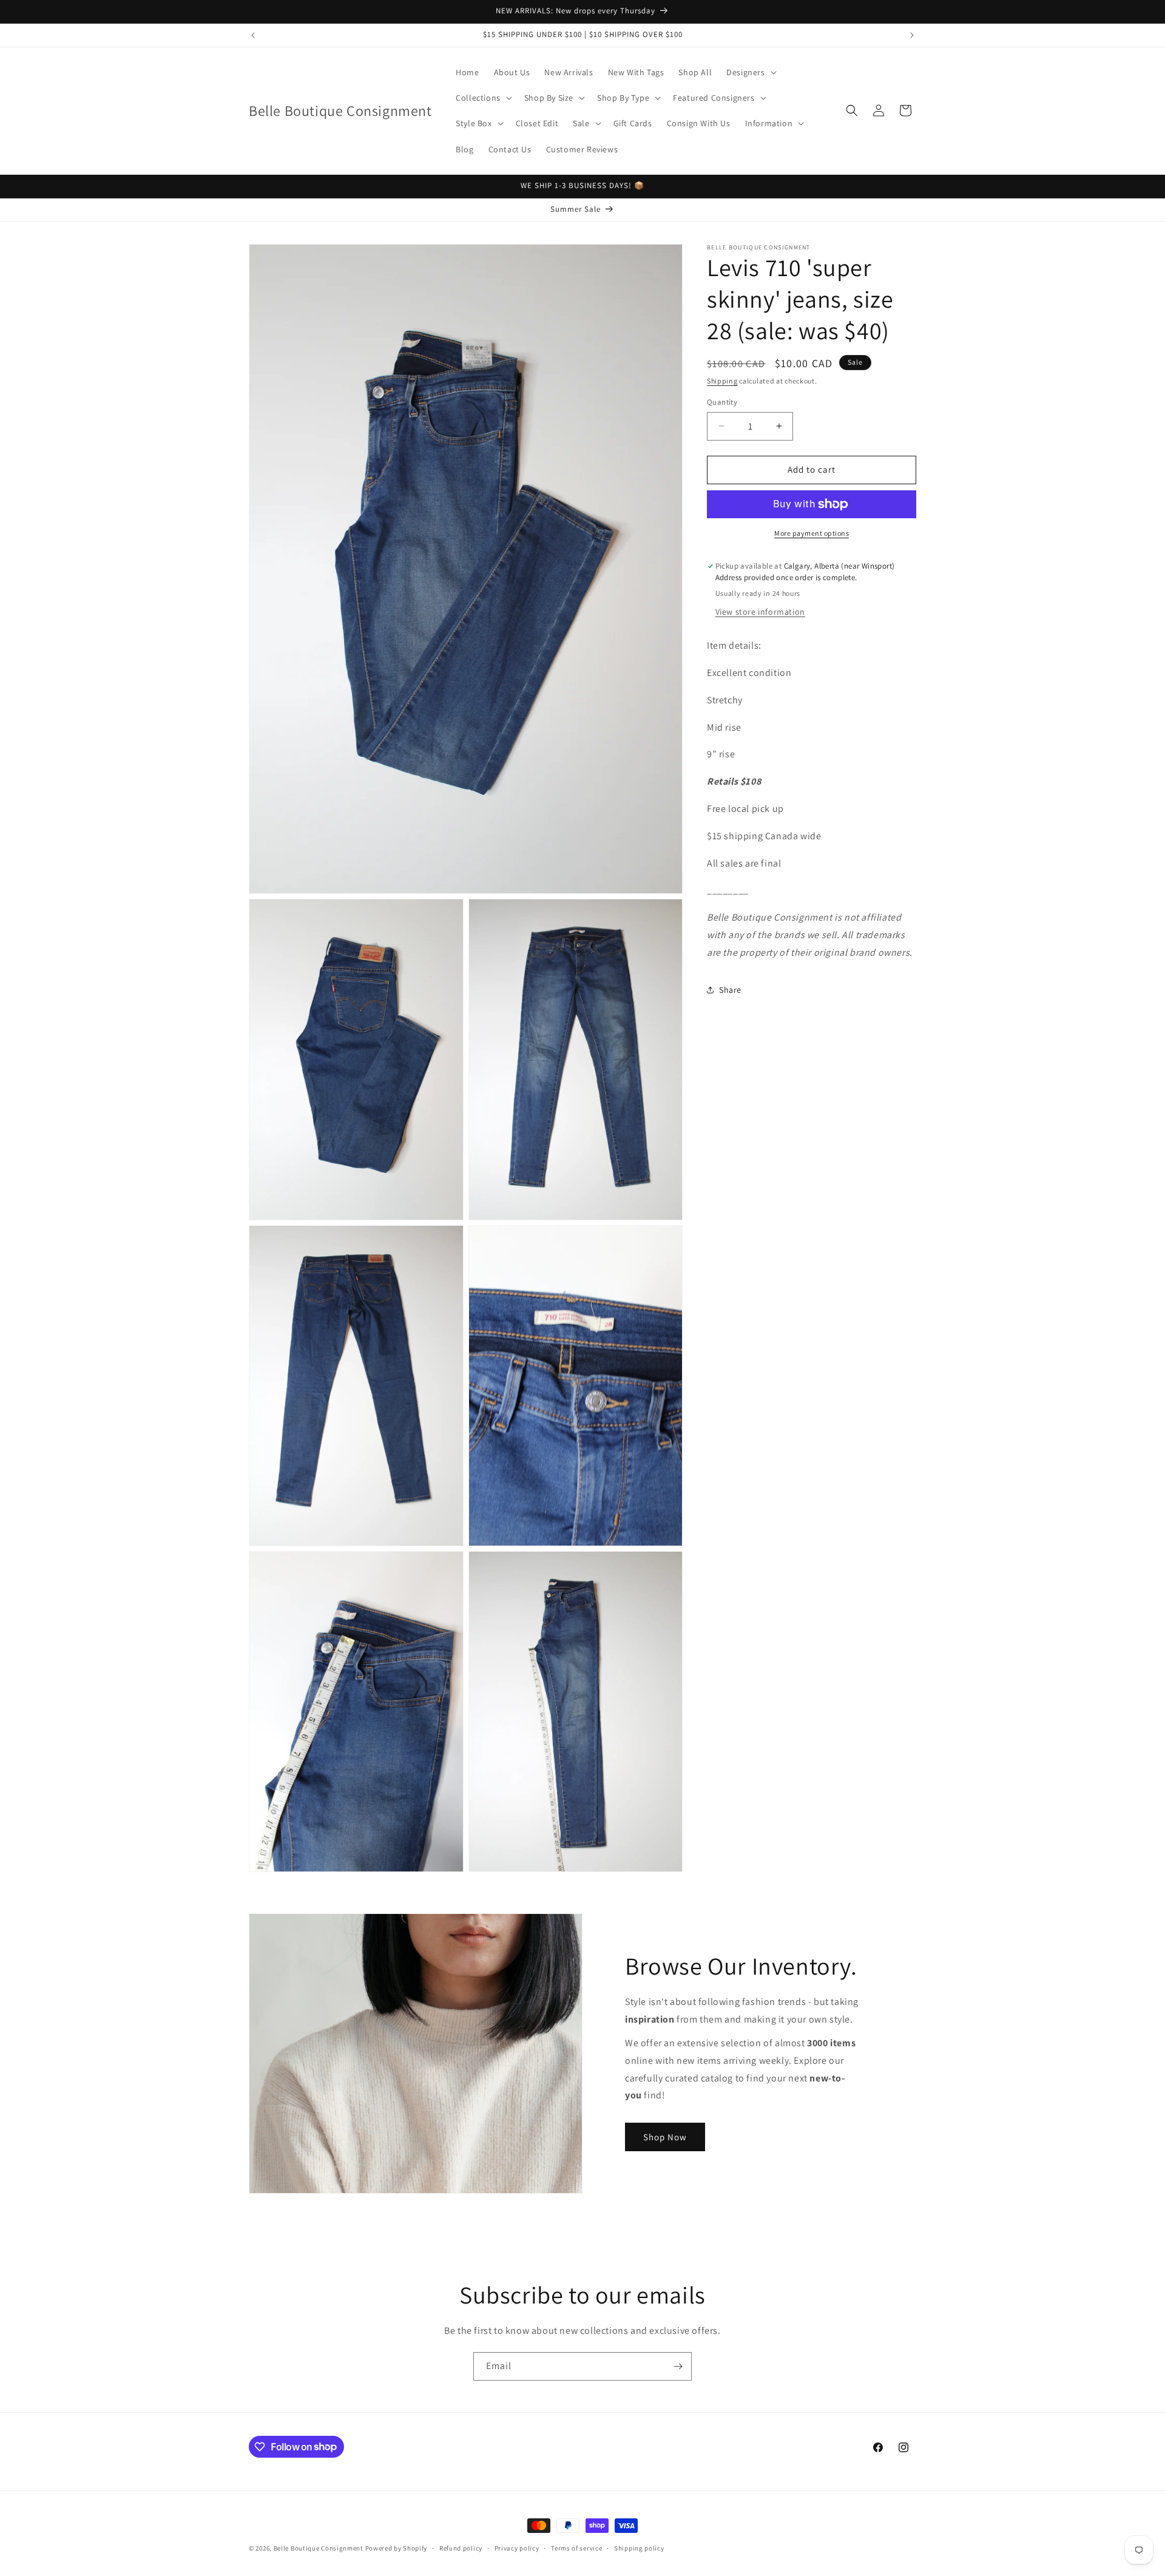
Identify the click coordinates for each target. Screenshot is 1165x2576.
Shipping (722, 381)
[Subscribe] (678, 2366)
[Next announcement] (912, 35)
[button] (750, 72)
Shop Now (665, 2136)
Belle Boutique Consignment (319, 2548)
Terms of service (576, 2547)
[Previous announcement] (253, 35)
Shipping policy (639, 2547)
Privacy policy (517, 2547)
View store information (760, 612)
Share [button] (730, 990)
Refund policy (461, 2547)
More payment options (812, 533)
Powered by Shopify (397, 2548)
